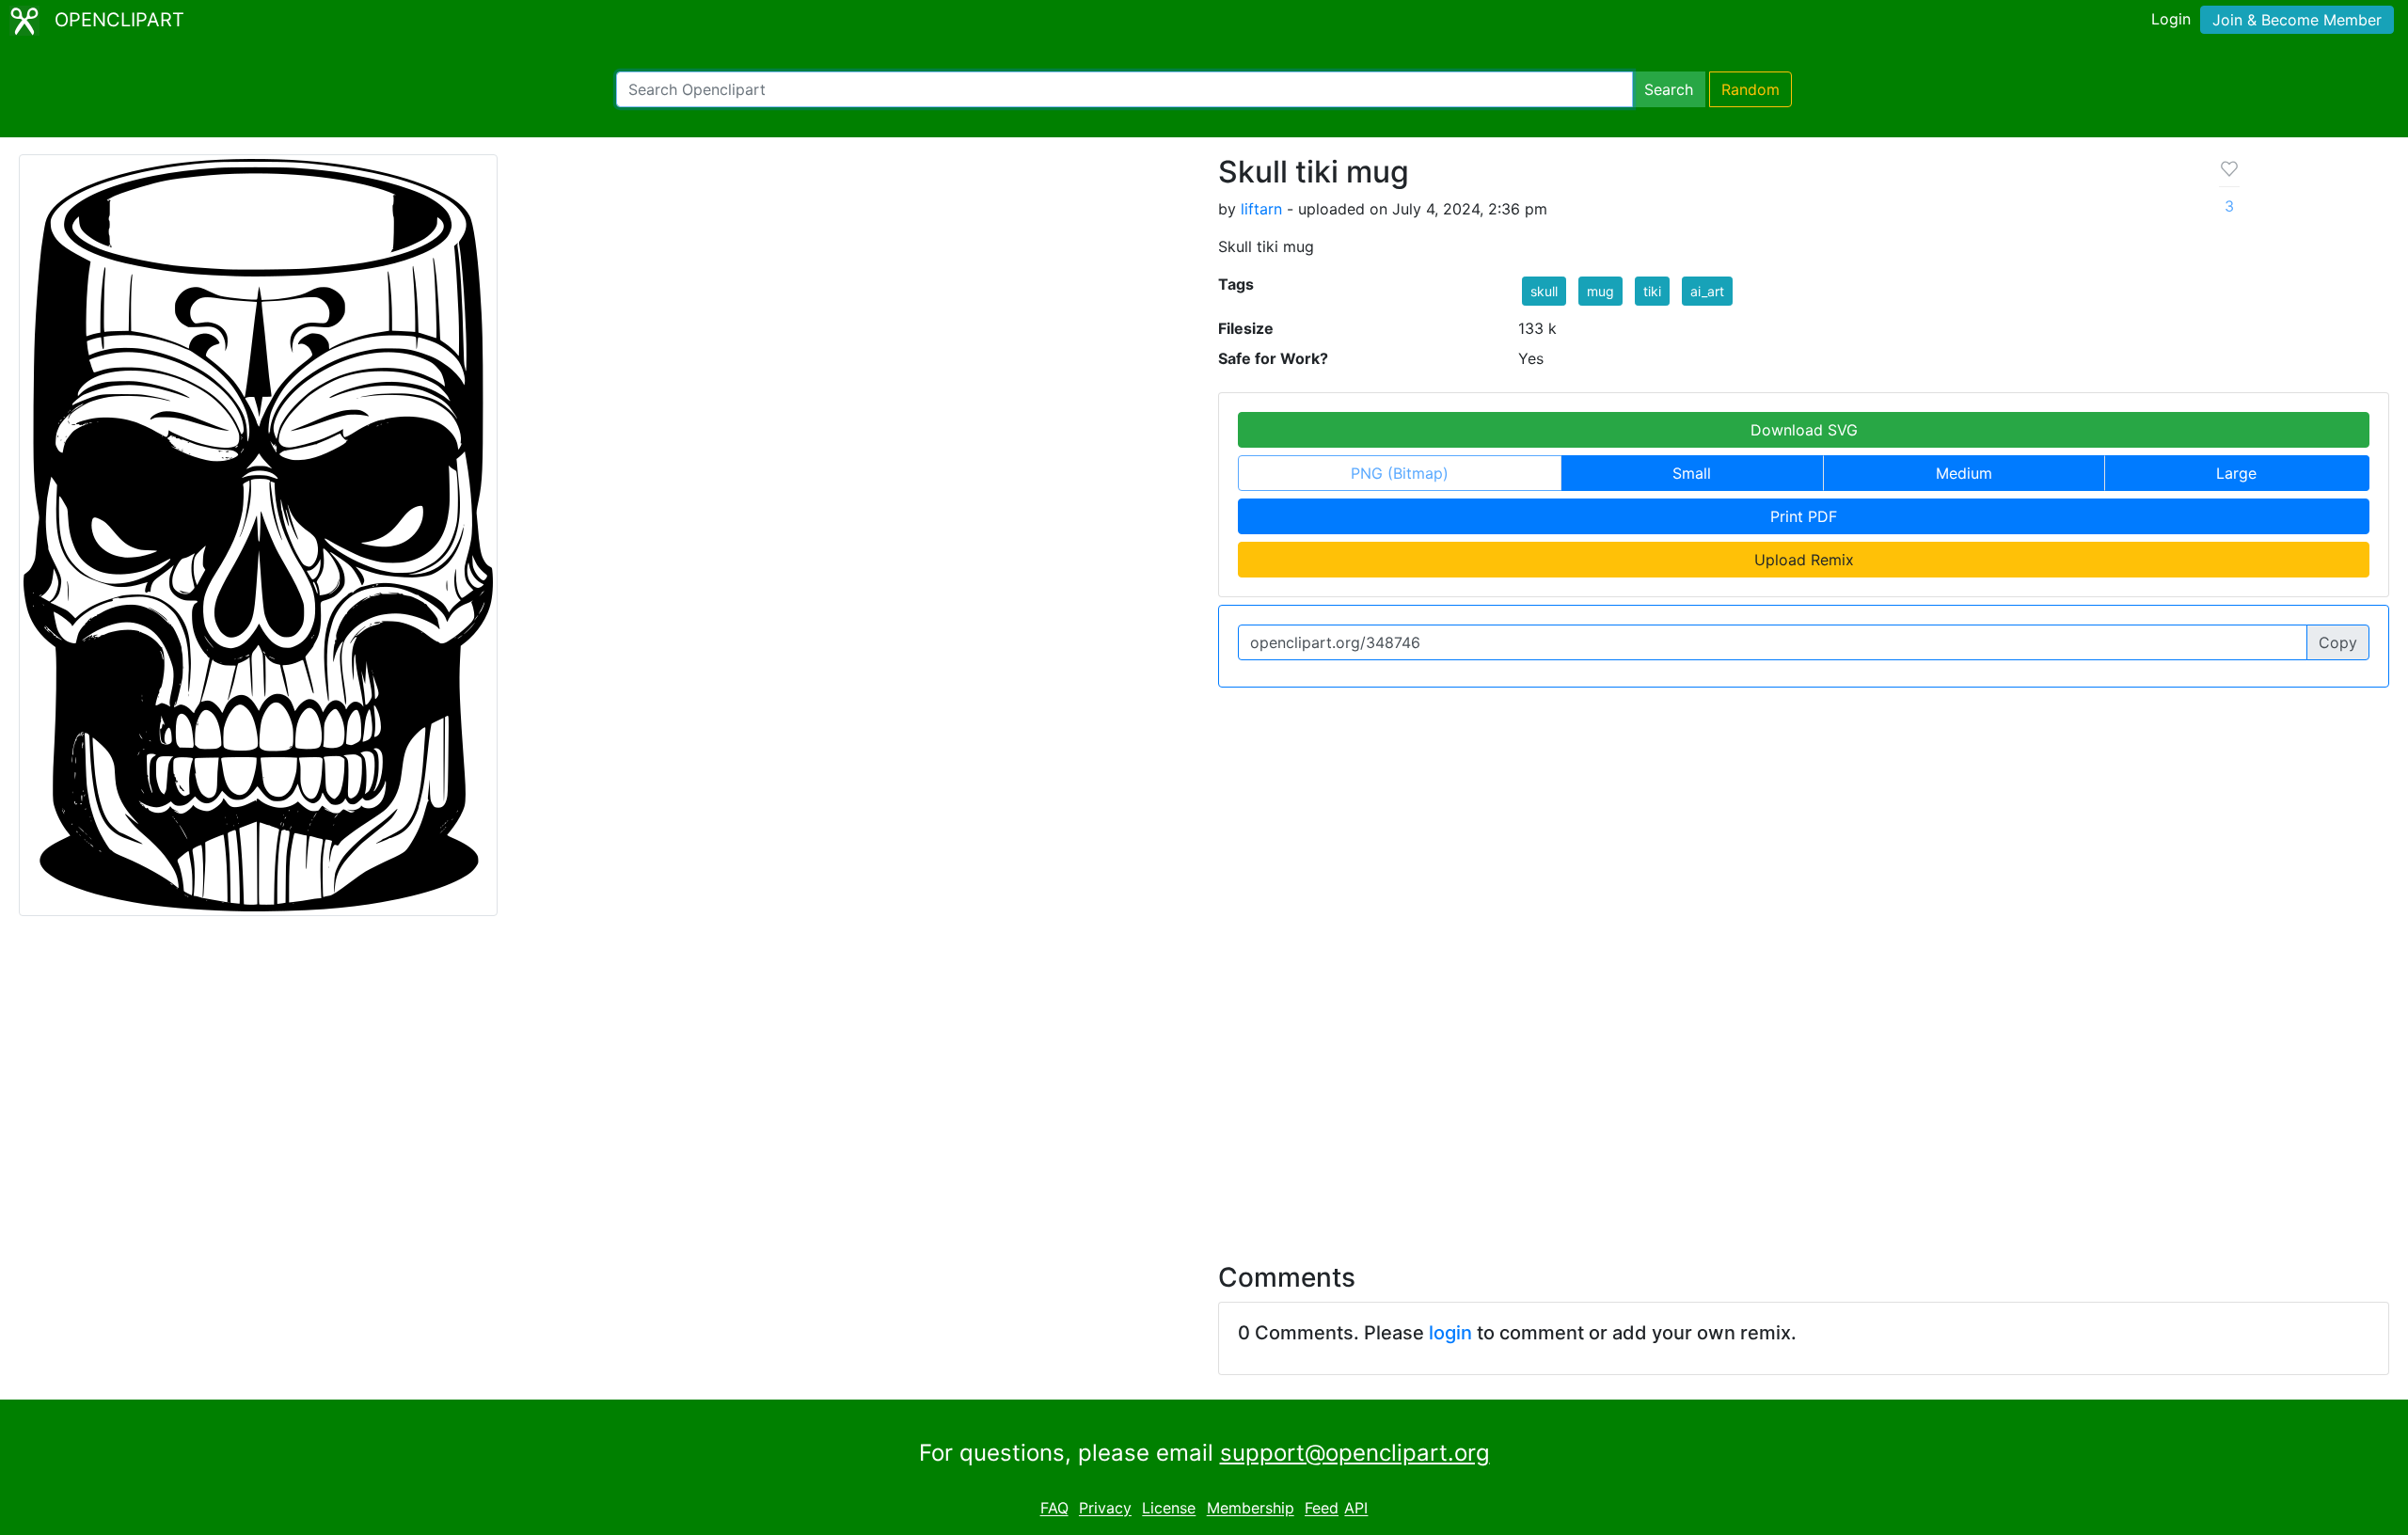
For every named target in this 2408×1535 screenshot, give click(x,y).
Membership (1251, 1509)
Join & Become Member (2297, 20)
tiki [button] (1652, 291)
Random (1751, 89)
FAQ (1054, 1509)
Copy (2338, 642)
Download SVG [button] (1804, 430)
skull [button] (1544, 291)
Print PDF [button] (1804, 516)
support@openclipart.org (1355, 1453)
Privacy (1105, 1509)
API (1356, 1509)
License (1169, 1509)
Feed (1322, 1509)
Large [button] (2236, 473)
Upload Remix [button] (1804, 560)
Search (1669, 89)
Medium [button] (1964, 473)
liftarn (1261, 209)
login (1450, 1333)
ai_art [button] (1707, 291)
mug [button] (1600, 291)
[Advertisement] (1204, 1078)
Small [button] (1692, 473)
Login (2171, 19)
